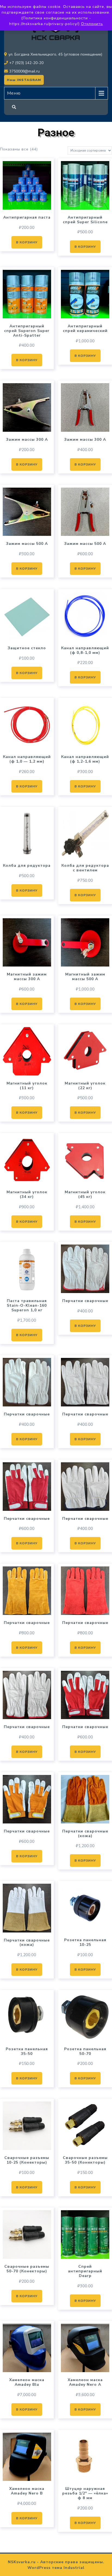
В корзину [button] (27, 242)
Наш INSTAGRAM (24, 80)
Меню (14, 93)
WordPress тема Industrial (56, 2568)
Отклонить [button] (92, 24)
